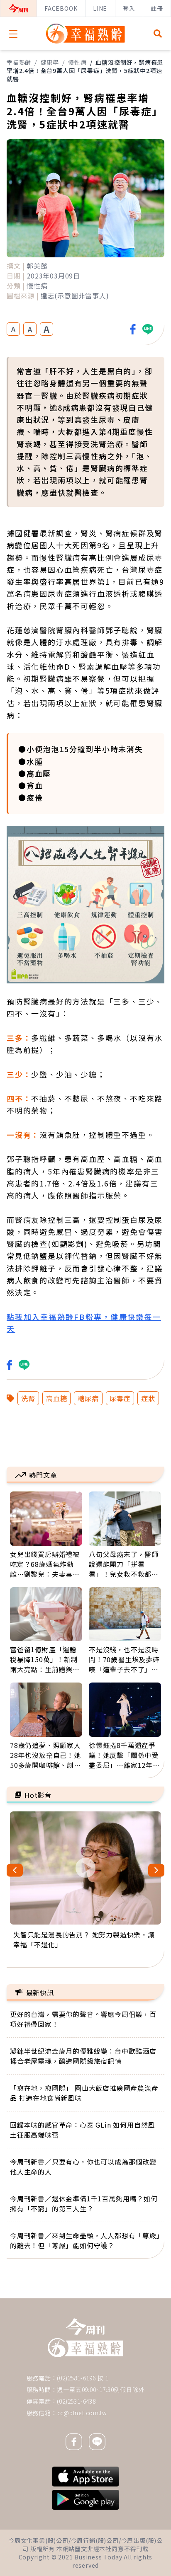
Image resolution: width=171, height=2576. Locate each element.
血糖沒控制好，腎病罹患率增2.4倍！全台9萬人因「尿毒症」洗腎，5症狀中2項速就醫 (85, 70)
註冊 (157, 8)
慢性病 (77, 62)
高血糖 (56, 1398)
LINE (100, 8)
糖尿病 (88, 1398)
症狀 (148, 1398)
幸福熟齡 (19, 62)
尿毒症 (120, 1398)
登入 (129, 8)
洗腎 (28, 1398)
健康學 (50, 62)
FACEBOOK (61, 8)
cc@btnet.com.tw (82, 2413)
